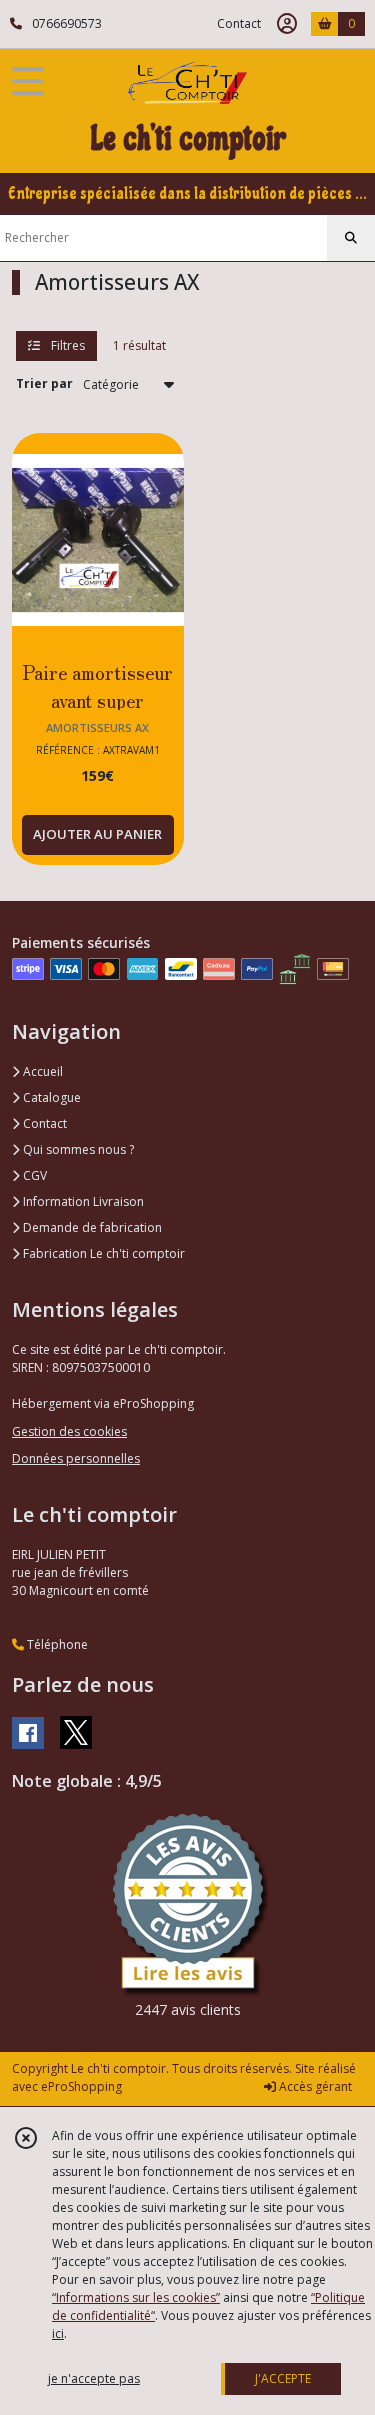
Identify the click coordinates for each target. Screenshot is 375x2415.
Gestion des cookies (69, 1431)
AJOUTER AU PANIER (97, 834)
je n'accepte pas (94, 2378)
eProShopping (81, 2086)
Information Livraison (82, 1201)
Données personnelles (76, 1458)
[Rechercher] (351, 238)
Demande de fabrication (91, 1227)
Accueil (41, 1071)
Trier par (44, 383)
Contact (239, 23)
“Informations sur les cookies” (136, 2297)
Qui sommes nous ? (77, 1149)
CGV (33, 1175)
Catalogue (50, 1097)
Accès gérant (314, 2086)
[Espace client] (287, 24)
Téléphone (56, 1644)
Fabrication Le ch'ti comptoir (102, 1253)
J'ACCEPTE (283, 2378)
